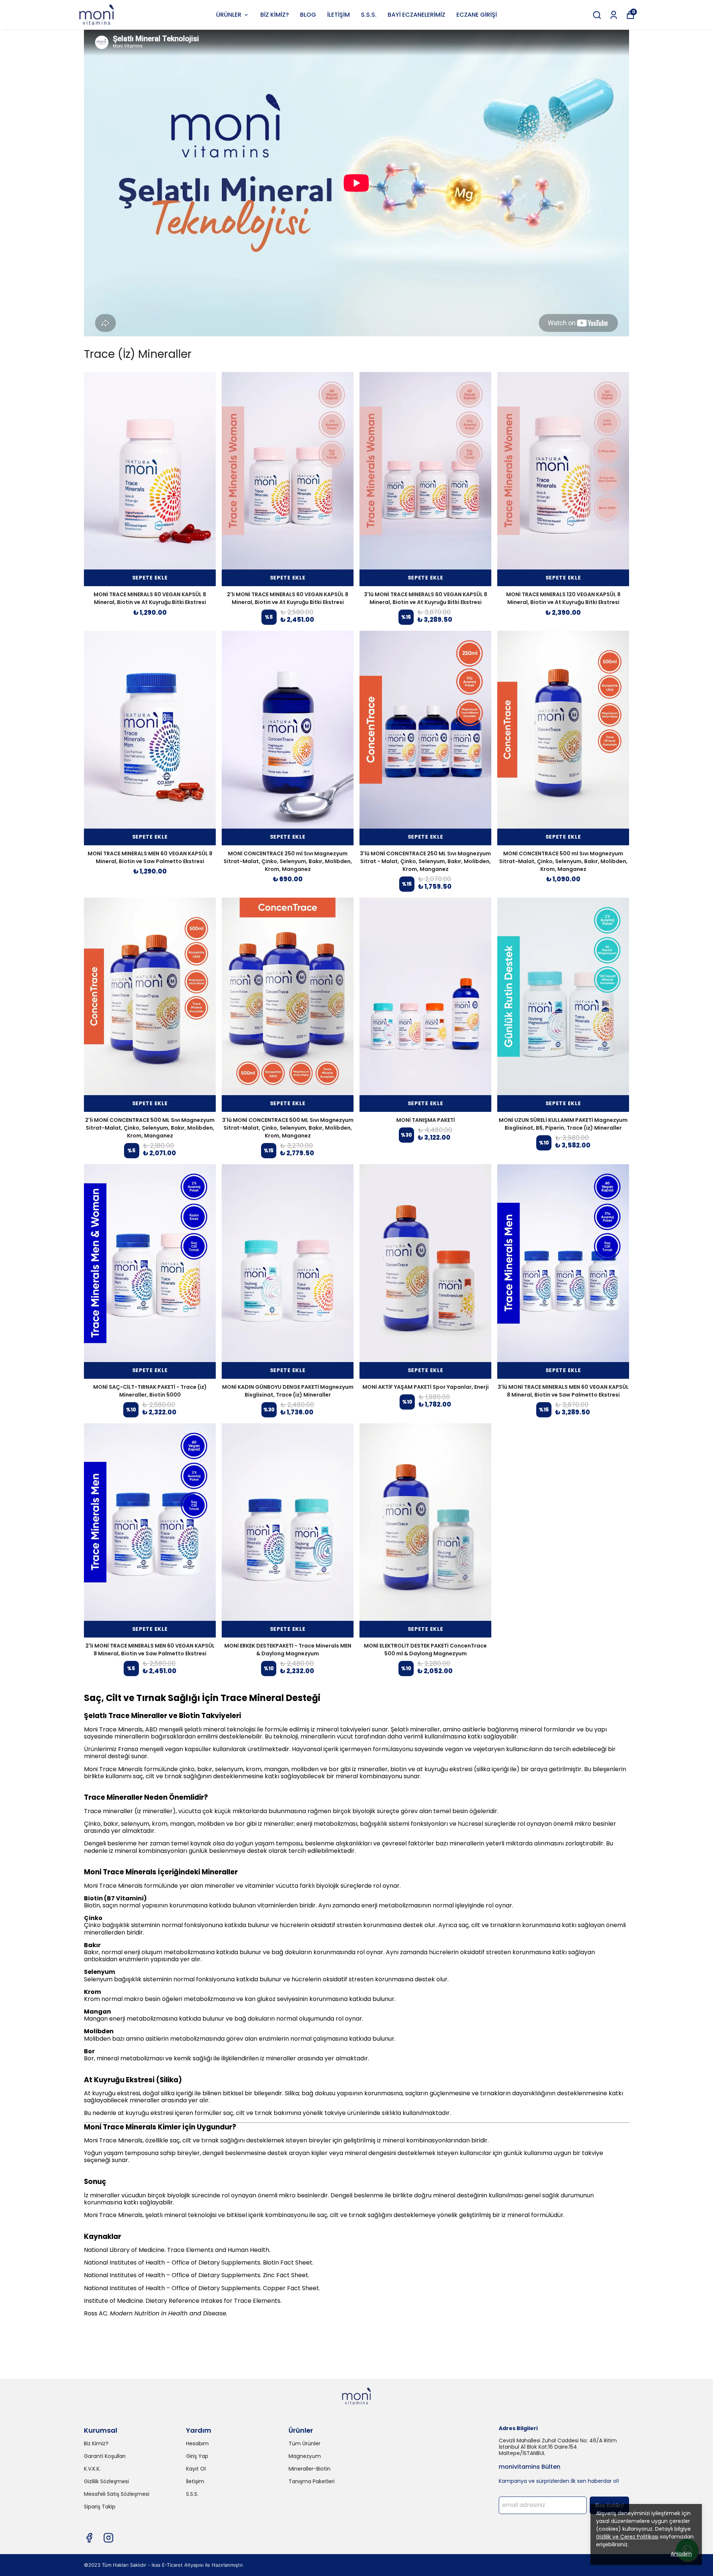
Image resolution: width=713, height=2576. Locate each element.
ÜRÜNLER (229, 15)
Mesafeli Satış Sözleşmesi (117, 2494)
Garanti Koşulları (105, 2456)
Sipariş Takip (100, 2507)
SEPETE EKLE (150, 578)
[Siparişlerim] (614, 15)
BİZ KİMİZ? (275, 15)
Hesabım (197, 2443)
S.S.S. (369, 15)
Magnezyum (305, 2456)
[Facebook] (89, 2538)
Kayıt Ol (196, 2469)
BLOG (308, 15)
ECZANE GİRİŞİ (477, 15)
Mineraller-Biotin (310, 2469)
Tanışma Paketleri (312, 2481)
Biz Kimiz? (96, 2443)
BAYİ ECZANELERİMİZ (416, 15)
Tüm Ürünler (305, 2443)
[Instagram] (108, 2538)
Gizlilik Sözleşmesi (106, 2481)
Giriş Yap (197, 2456)
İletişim (195, 2481)
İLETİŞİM (338, 15)
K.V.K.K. (92, 2469)
